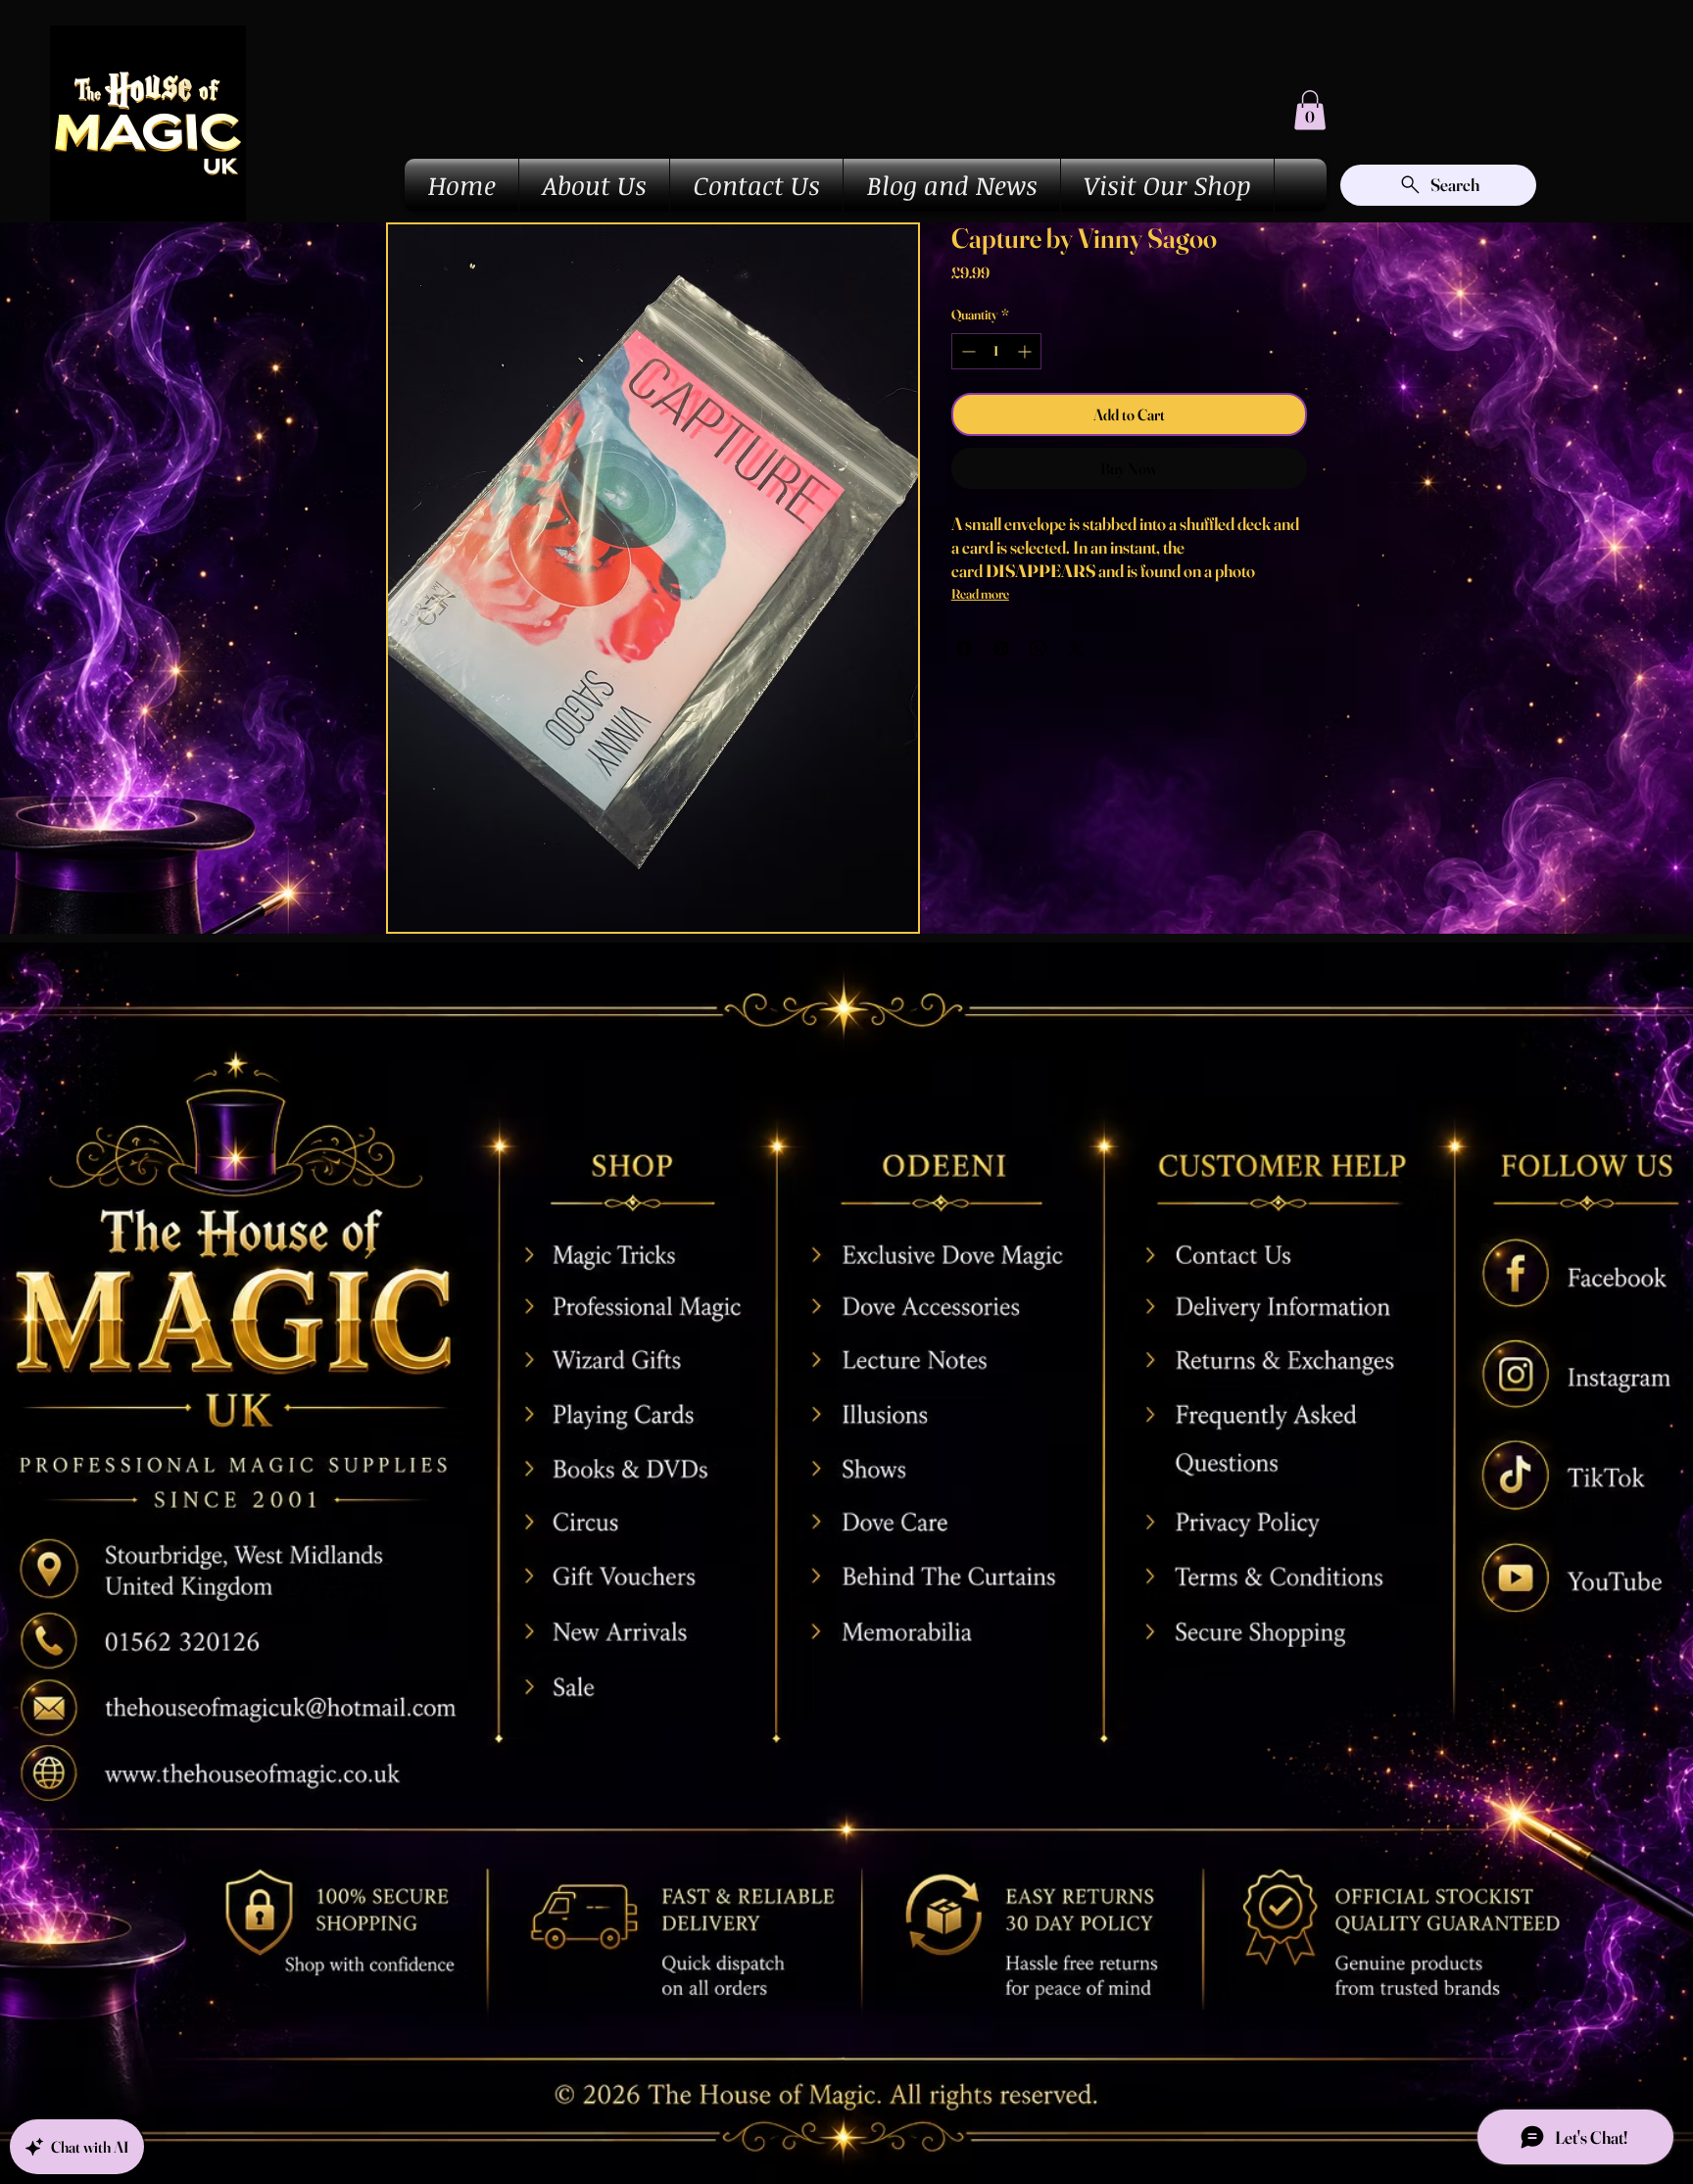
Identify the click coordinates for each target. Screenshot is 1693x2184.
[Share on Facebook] (964, 649)
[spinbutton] (996, 351)
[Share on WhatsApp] (1039, 649)
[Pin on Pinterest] (1001, 649)
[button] (1310, 110)
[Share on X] (1076, 649)
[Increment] (1026, 351)
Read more (980, 594)
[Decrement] (967, 351)
